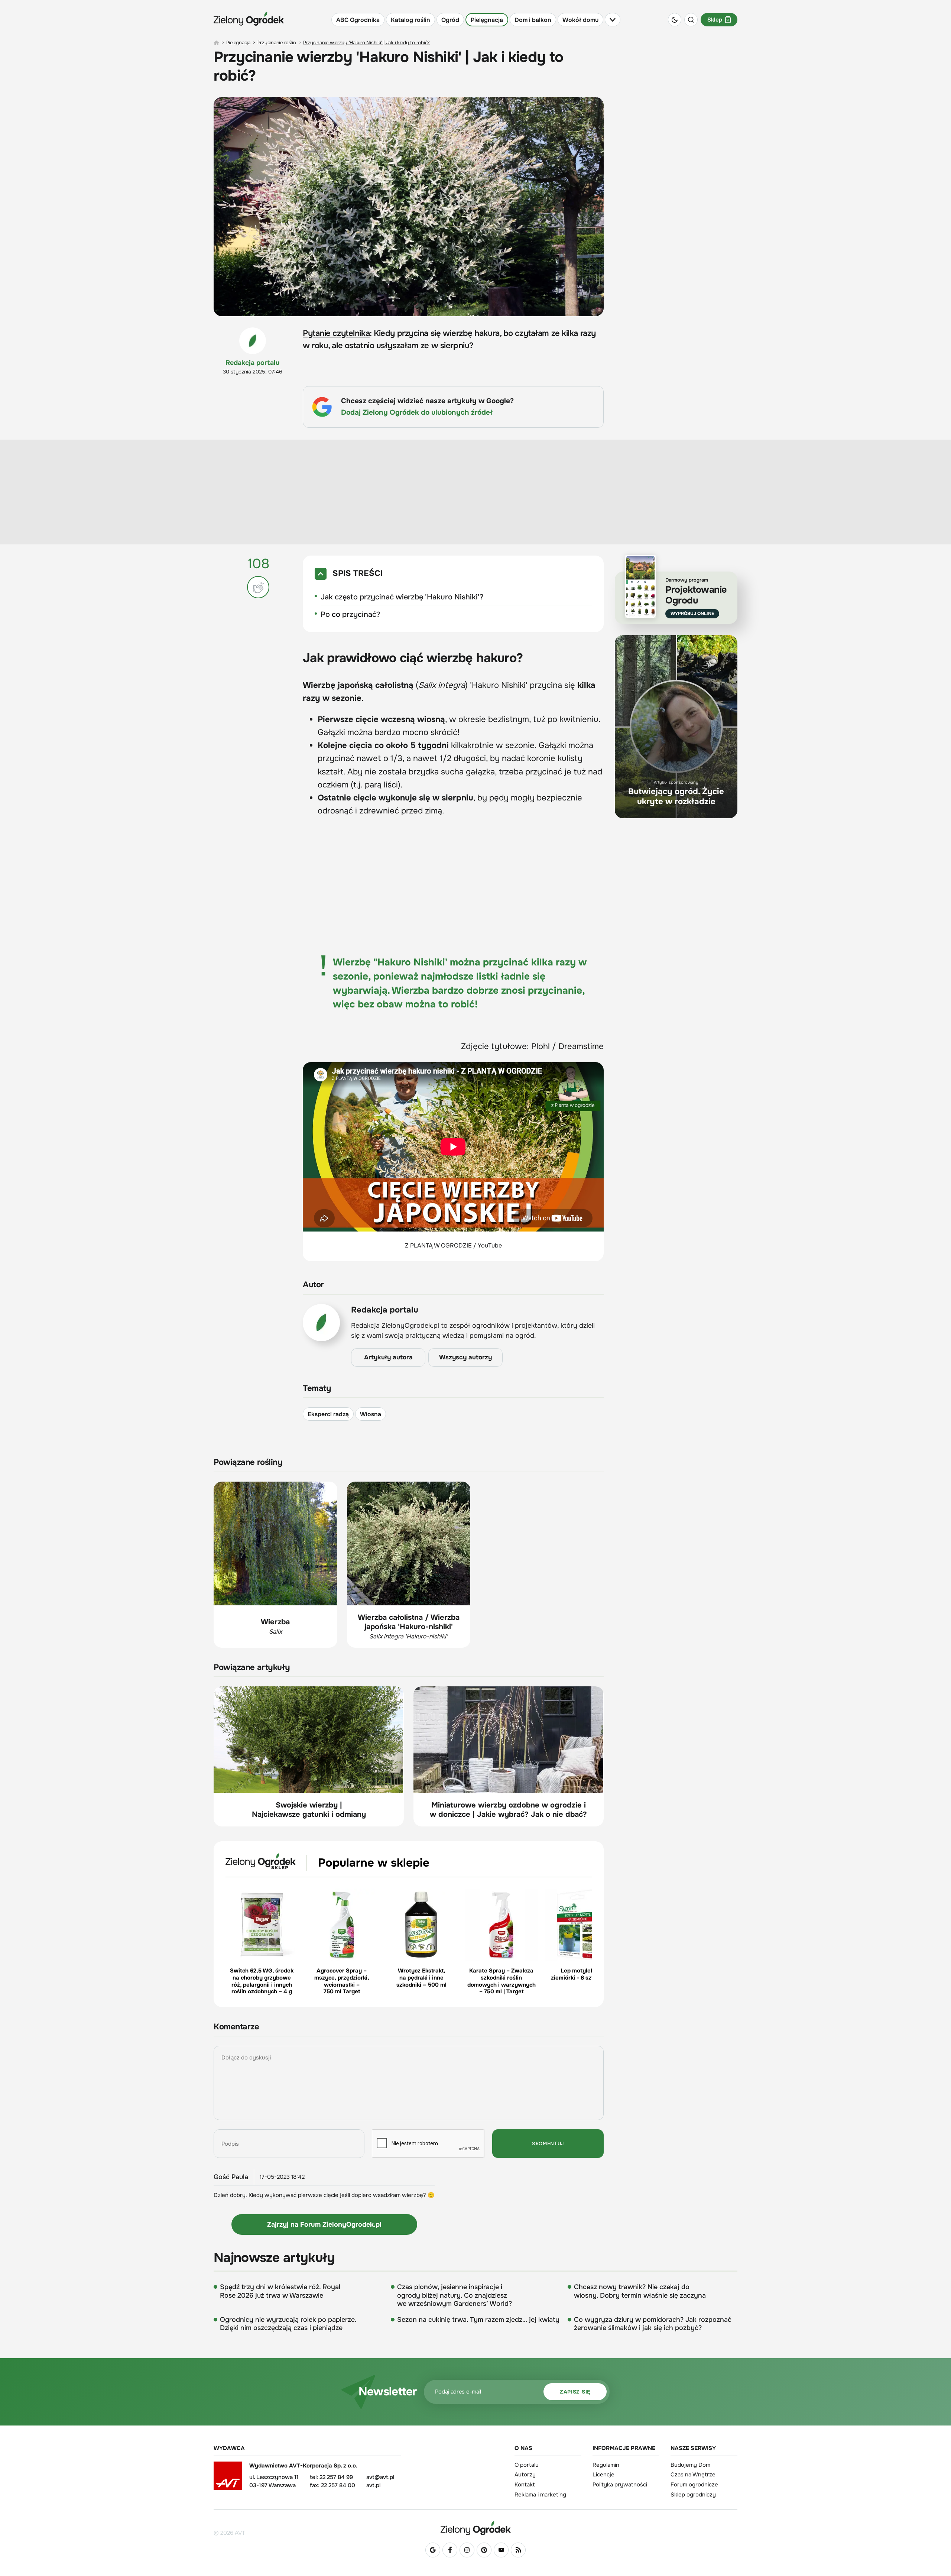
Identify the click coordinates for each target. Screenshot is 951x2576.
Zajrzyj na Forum (324, 2224)
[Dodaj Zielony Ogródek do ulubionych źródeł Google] (433, 2550)
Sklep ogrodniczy (693, 2495)
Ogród (450, 20)
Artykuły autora (388, 1357)
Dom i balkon (533, 20)
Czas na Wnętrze (693, 2475)
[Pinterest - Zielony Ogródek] (484, 2550)
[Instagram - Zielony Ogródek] (467, 2550)
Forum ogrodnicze (694, 2485)
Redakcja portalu (253, 363)
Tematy (317, 1389)
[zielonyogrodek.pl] (216, 43)
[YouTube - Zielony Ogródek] (501, 2550)
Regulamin (606, 2465)
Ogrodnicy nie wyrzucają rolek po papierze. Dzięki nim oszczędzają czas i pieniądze (288, 2324)
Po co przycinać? (350, 614)
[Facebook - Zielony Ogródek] (450, 2550)
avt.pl (373, 2485)
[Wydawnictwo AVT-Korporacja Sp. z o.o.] (228, 2478)
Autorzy (525, 2475)
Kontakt (525, 2485)
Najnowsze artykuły (274, 2258)
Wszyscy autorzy (465, 1357)
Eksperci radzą (328, 1414)
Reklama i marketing (540, 2495)
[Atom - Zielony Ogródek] (518, 2550)
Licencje (603, 2475)
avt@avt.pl (380, 2477)
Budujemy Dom (690, 2465)
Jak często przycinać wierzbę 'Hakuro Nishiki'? (402, 597)
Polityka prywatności (620, 2485)
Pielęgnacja (487, 20)
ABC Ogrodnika (358, 20)
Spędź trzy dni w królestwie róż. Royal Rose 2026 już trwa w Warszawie (280, 2291)
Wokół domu (580, 20)
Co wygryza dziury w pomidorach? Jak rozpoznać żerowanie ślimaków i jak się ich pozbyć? (653, 2324)
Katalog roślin (410, 20)
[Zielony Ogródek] (475, 2528)
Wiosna (371, 1414)
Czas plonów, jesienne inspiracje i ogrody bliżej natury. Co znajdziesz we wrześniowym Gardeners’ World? (455, 2295)
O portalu (527, 2465)
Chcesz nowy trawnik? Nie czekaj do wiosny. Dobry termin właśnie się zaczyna (640, 2291)
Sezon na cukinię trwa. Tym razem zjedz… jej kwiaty (478, 2320)
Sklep (715, 20)
